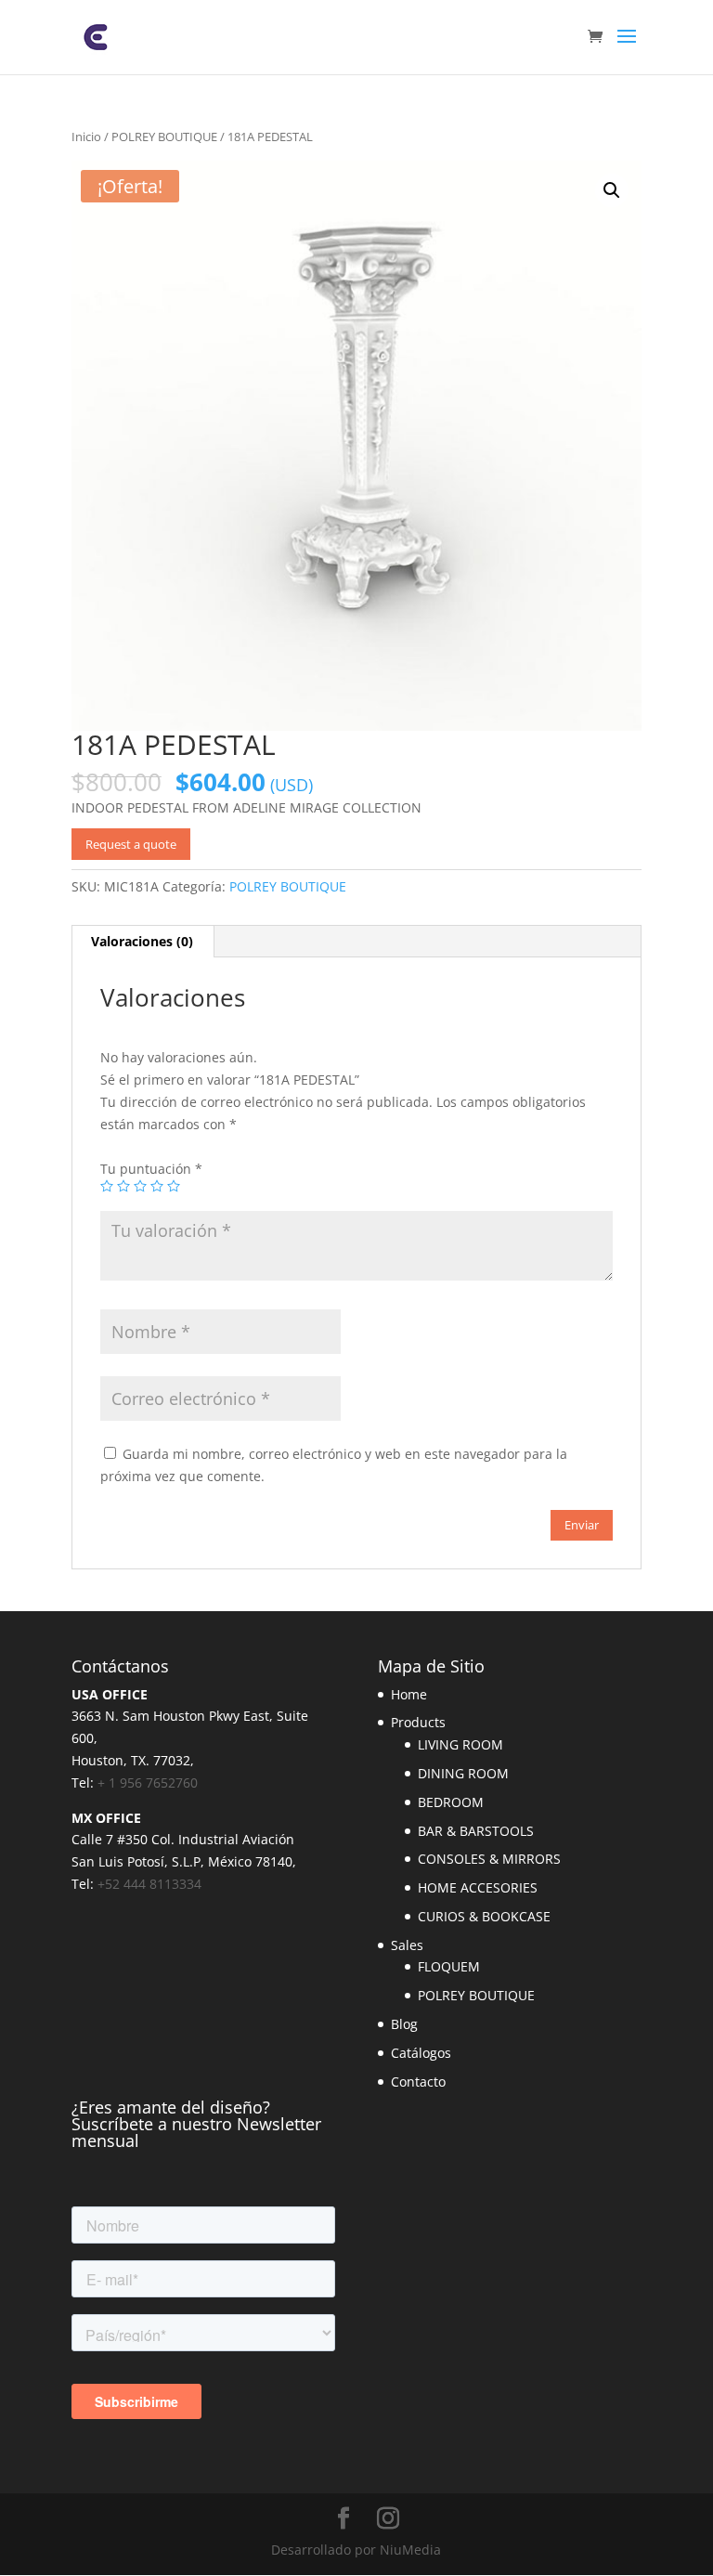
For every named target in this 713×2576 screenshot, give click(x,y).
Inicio (86, 137)
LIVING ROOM (460, 1744)
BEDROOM (451, 1802)
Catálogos (421, 2053)
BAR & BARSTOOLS (476, 1831)
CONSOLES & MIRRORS (489, 1859)
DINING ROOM (463, 1773)
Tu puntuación (151, 1169)
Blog (404, 2024)
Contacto (418, 2082)
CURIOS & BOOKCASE (484, 1916)
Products (418, 1722)
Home (409, 1694)
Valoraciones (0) (142, 941)
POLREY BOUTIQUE (164, 137)
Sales (407, 1945)
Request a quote (131, 844)
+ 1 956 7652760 (148, 1782)
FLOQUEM (449, 1966)
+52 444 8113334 (149, 1884)
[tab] (143, 942)
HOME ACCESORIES (478, 1887)
